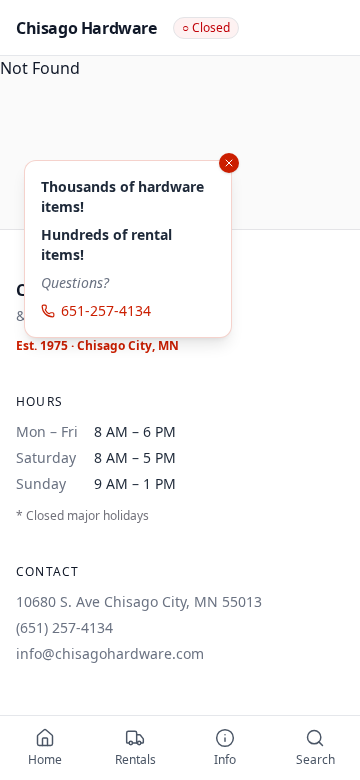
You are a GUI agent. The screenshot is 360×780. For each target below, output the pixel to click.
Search (315, 759)
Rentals (135, 759)
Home (45, 759)
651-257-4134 (106, 310)
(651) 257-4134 (64, 627)
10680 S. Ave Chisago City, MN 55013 (139, 601)
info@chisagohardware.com (110, 653)
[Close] (229, 163)
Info (225, 759)
